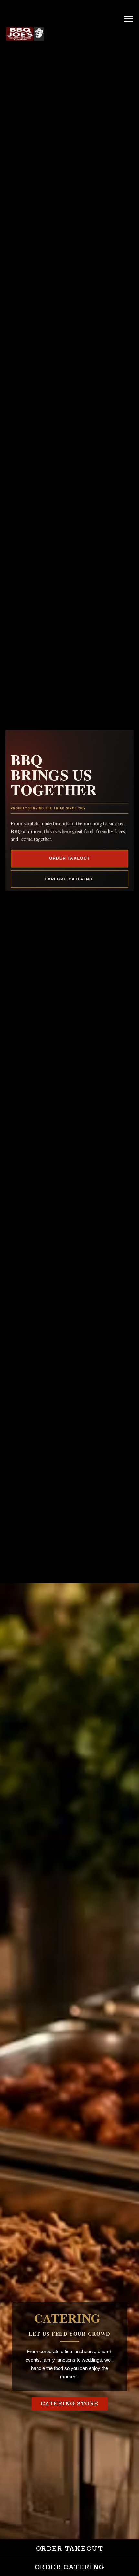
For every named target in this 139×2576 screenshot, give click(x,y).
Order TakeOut (70, 2549)
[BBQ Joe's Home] (25, 34)
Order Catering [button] (70, 2567)
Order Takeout (69, 858)
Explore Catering (69, 879)
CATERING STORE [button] (70, 2404)
